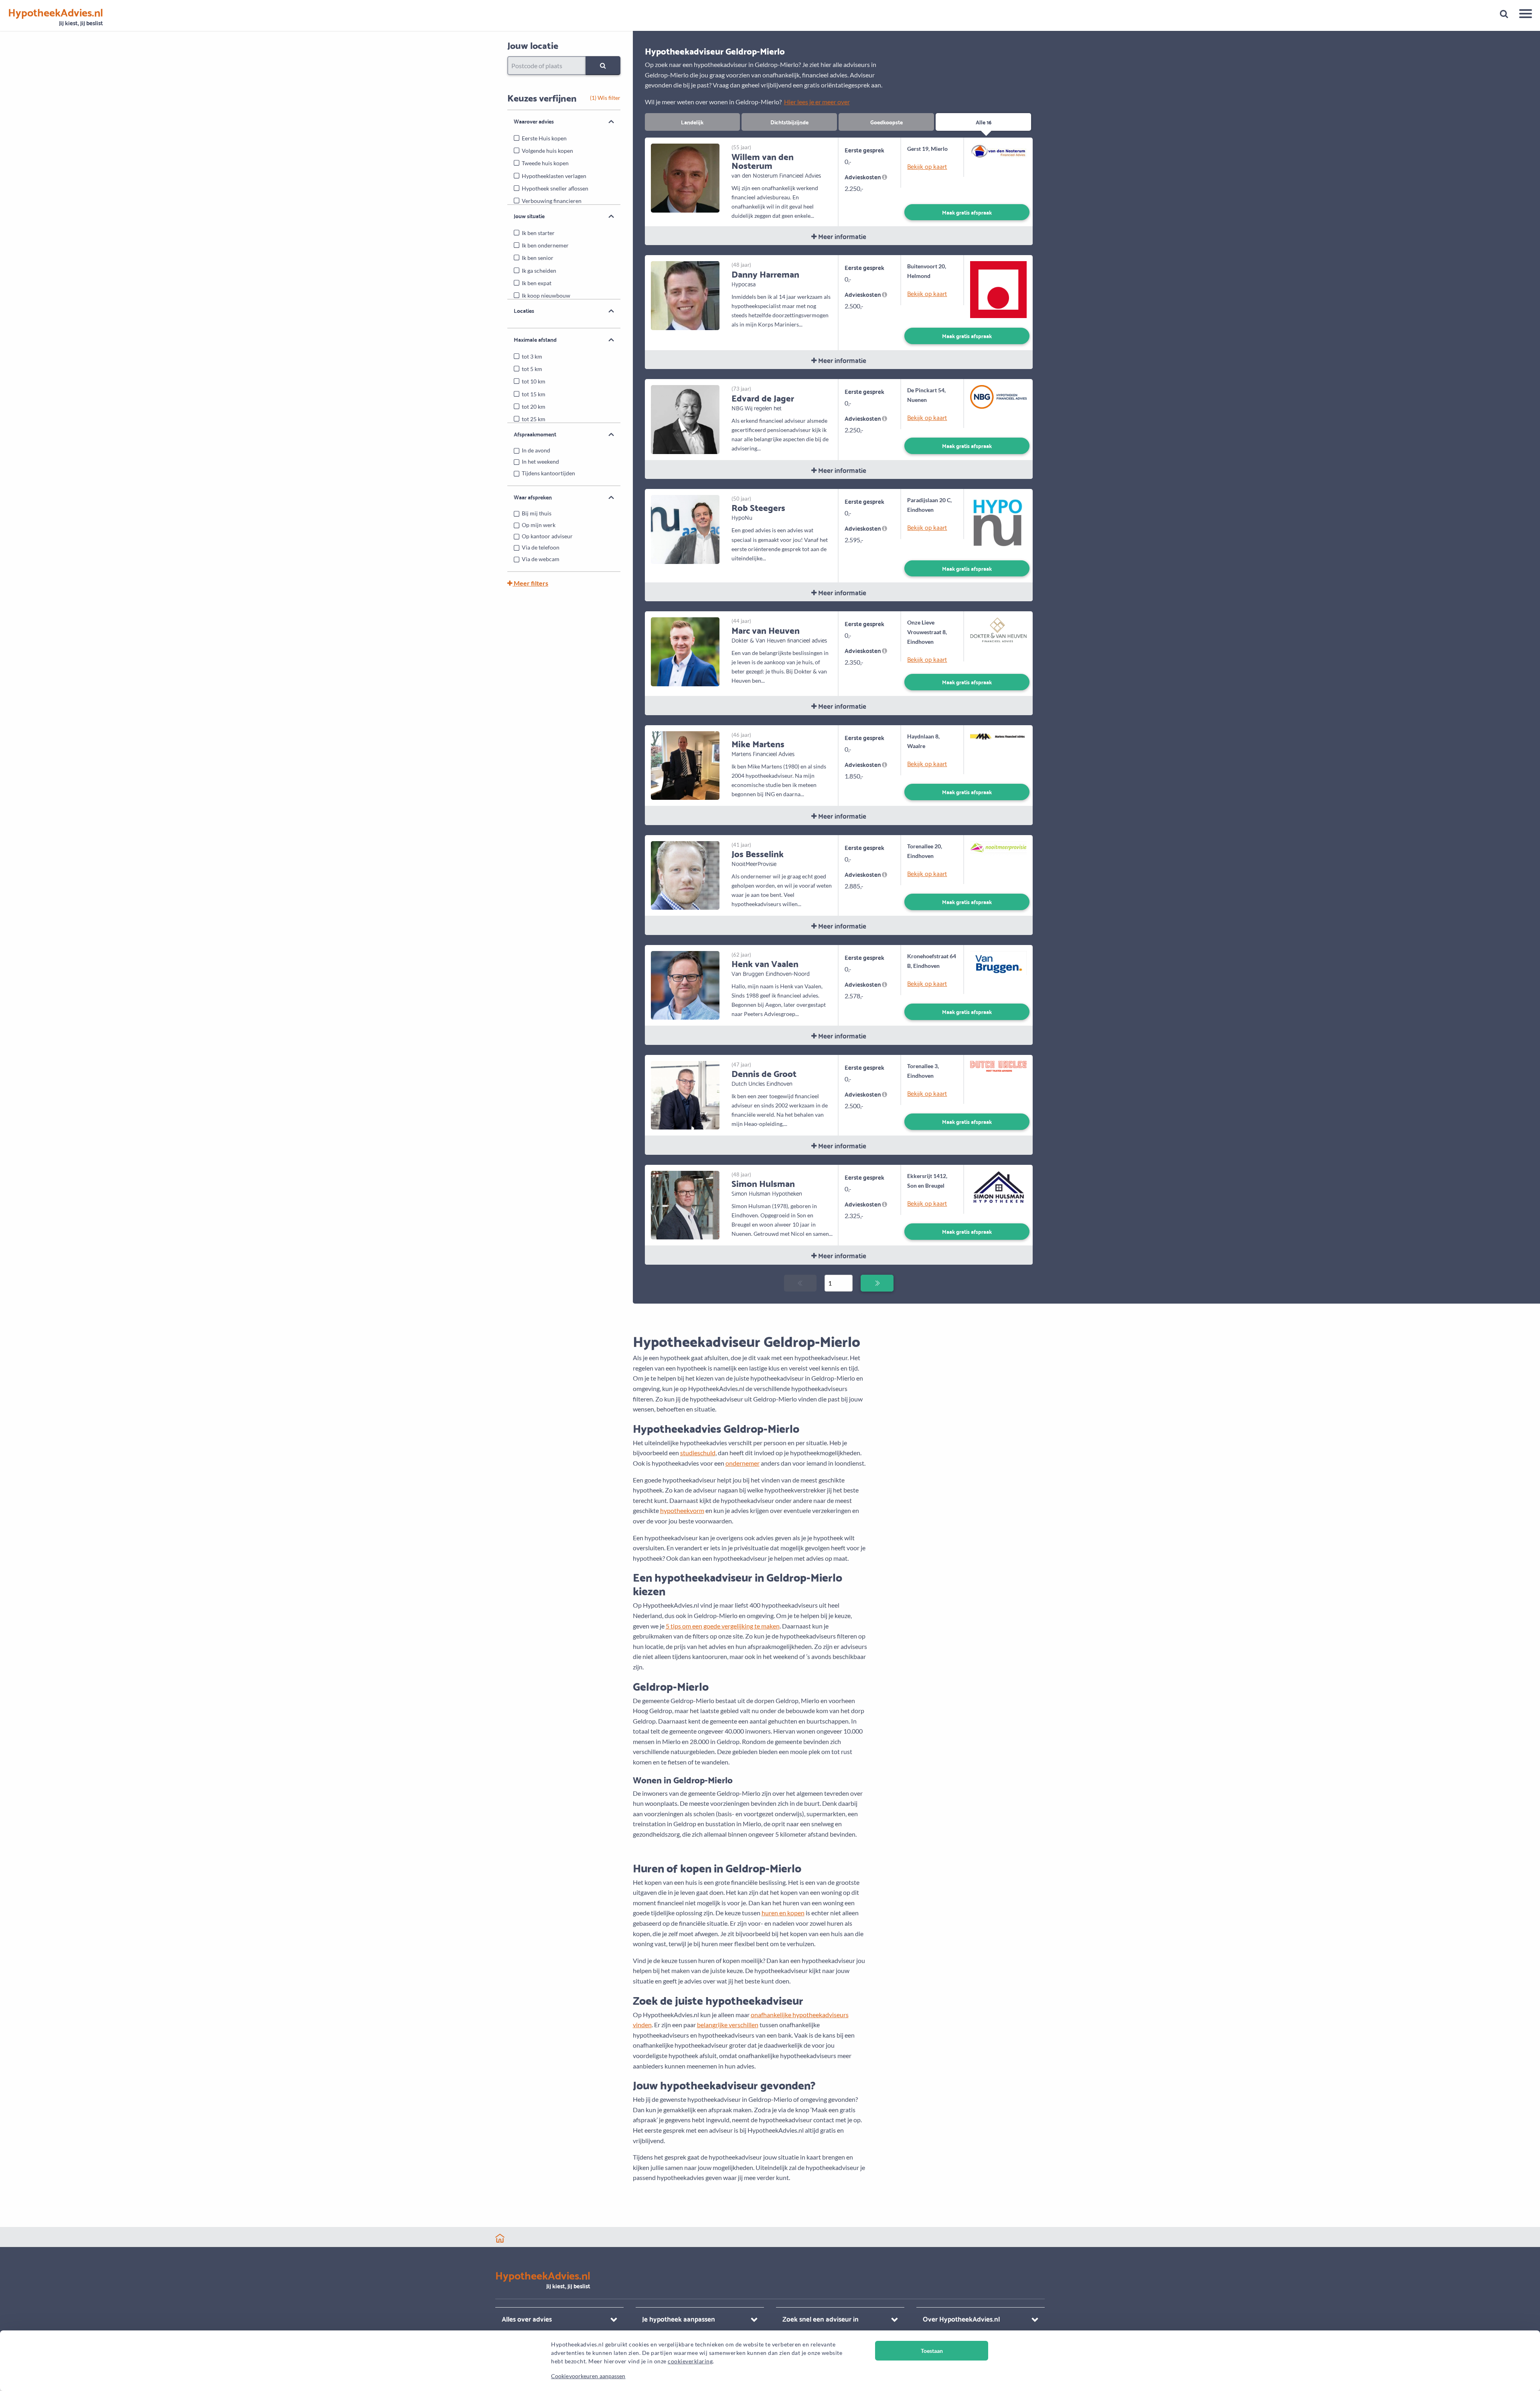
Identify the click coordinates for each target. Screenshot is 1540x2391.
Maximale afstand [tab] (535, 339)
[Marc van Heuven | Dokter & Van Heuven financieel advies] (685, 651)
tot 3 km (532, 356)
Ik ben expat (537, 283)
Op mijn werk (539, 525)
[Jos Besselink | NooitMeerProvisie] (685, 875)
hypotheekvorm (682, 1510)
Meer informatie (841, 236)
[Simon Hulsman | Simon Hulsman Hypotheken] (685, 1204)
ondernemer (743, 1463)
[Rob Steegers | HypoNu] (685, 528)
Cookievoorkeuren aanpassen (588, 2376)
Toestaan (932, 2351)
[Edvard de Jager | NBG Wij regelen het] (685, 419)
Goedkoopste (887, 122)
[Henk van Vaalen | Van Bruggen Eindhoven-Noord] (685, 985)
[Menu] (1523, 15)
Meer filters (530, 583)
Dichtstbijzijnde (789, 122)
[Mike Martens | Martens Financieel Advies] (685, 765)
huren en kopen (783, 1913)
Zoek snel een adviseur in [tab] (821, 2319)
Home (500, 2238)
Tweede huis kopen (545, 163)
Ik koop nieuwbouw (546, 295)
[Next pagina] (877, 1283)
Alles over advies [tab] (527, 2319)
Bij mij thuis (537, 513)
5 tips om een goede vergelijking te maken (723, 1626)
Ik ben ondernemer (545, 245)
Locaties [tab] (524, 310)
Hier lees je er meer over (817, 102)
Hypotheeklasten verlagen (554, 176)
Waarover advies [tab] (534, 121)
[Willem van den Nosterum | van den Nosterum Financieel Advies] (685, 177)
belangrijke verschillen (728, 2025)
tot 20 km (534, 407)
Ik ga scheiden (539, 271)
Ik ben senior (538, 258)
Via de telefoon (541, 547)
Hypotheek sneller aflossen (555, 188)
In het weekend (540, 461)
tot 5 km (532, 369)
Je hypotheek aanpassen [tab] (679, 2319)
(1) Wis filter (605, 98)
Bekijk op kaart (927, 166)
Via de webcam (541, 559)
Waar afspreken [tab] (533, 497)
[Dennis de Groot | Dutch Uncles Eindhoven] (685, 1094)
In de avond (536, 450)
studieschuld (698, 1453)
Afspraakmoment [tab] (535, 434)
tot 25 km (534, 419)
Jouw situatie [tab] (529, 216)
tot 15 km (534, 394)
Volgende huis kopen (547, 151)
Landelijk (692, 122)
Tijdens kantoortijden (548, 473)
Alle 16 (984, 122)
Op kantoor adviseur (547, 536)
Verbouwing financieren (552, 201)
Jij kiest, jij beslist (56, 17)
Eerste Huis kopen (544, 138)
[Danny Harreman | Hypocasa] (685, 295)
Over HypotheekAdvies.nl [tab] (961, 2319)
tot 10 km (534, 381)
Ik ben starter (538, 233)
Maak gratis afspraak (967, 212)
